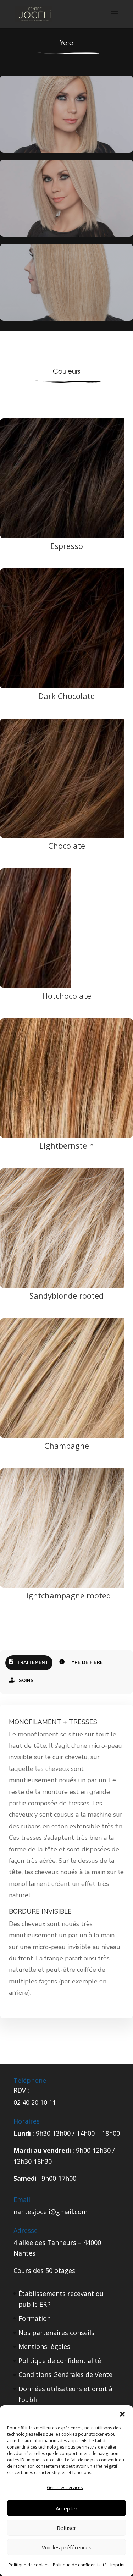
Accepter (67, 2508)
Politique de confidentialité (80, 2565)
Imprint (118, 2565)
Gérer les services (65, 2487)
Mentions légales (44, 2346)
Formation (35, 2318)
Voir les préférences (67, 2547)
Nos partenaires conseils (56, 2333)
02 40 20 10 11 (35, 2102)
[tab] (29, 1663)
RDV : (21, 2090)
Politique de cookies (29, 2565)
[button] (122, 2414)
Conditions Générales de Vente (65, 2374)
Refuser (66, 2528)
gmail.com (72, 2212)
